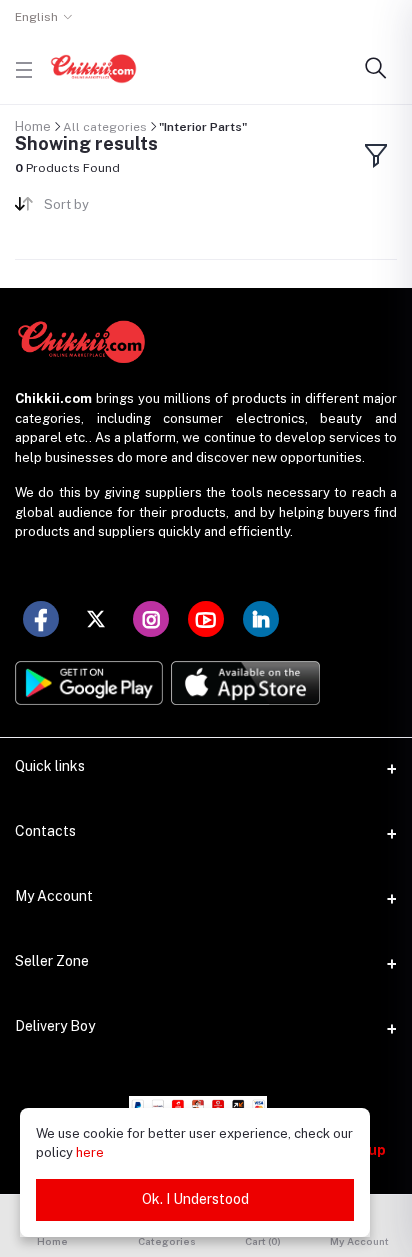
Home (33, 126)
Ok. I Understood (195, 1199)
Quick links (50, 766)
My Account (54, 896)
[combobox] (117, 208)
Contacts (45, 831)
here (90, 1152)
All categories (105, 127)
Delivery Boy (55, 1026)
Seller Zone (52, 961)
